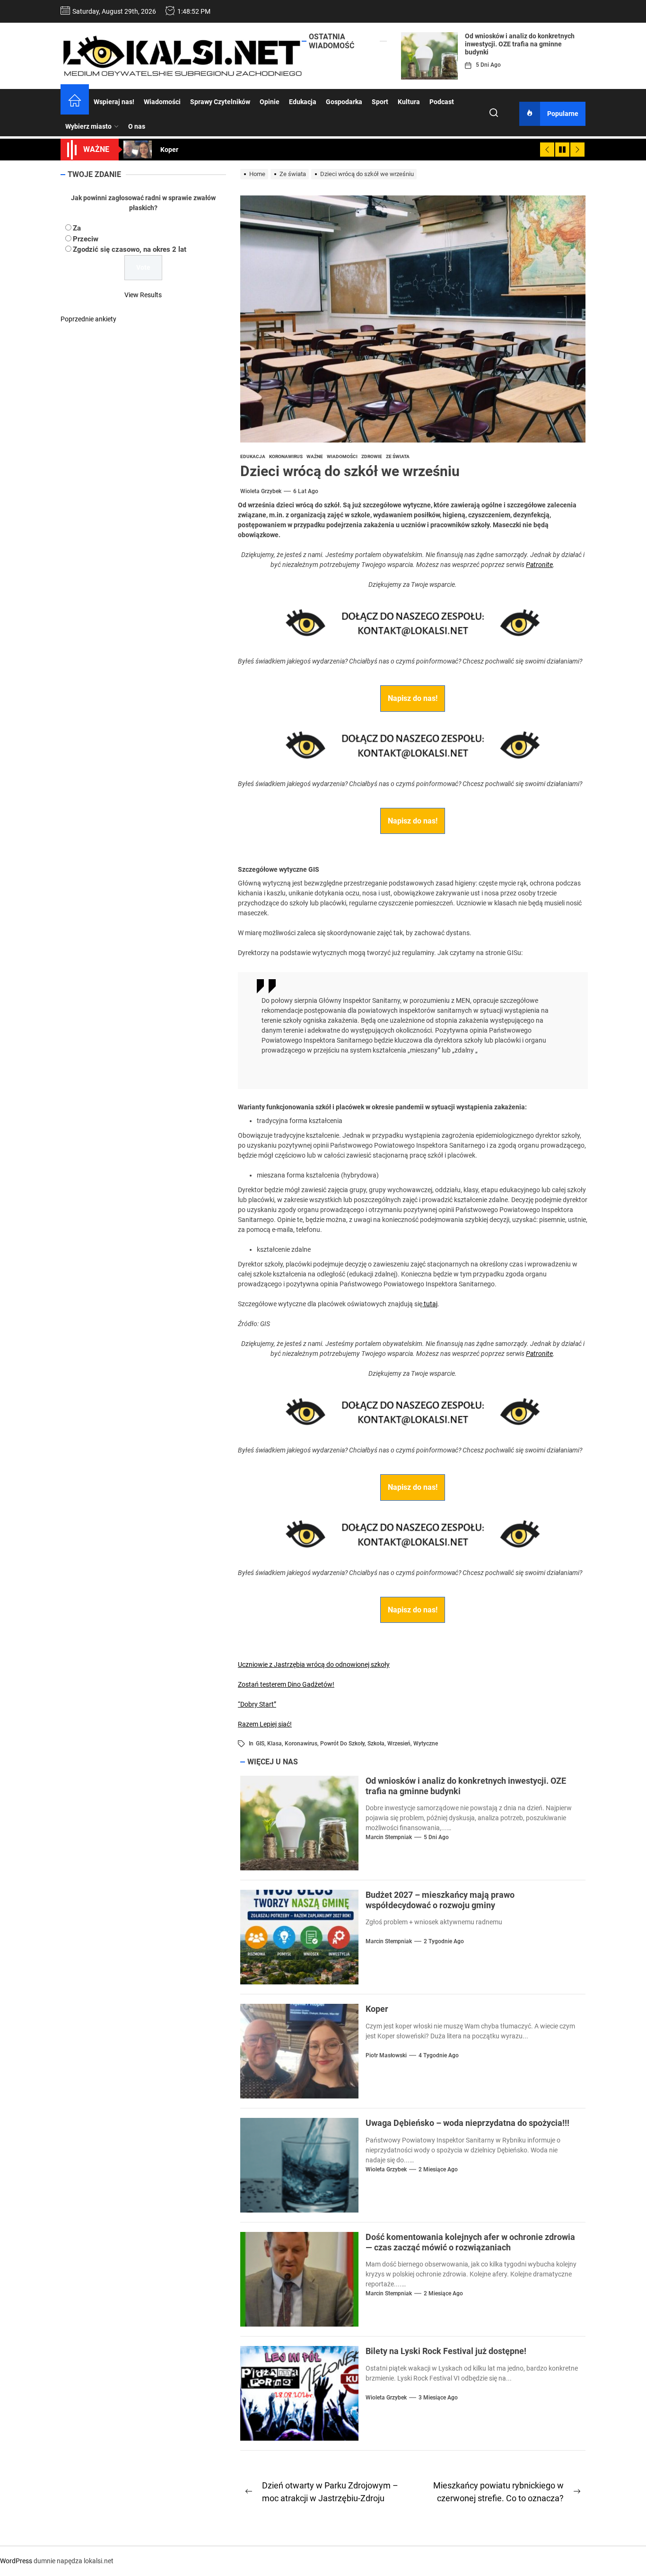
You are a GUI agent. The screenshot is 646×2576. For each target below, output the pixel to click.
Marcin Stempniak (389, 1837)
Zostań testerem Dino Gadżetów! (286, 1684)
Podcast (442, 102)
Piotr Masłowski (386, 2055)
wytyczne (426, 1744)
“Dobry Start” (257, 1704)
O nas (137, 126)
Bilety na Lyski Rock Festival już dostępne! (446, 2351)
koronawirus (301, 1744)
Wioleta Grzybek (261, 491)
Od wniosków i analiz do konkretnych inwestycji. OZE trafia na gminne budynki (520, 44)
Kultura (409, 102)
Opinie (270, 102)
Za (77, 228)
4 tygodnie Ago (439, 2055)
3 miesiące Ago (438, 2398)
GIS (260, 1744)
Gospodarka (344, 102)
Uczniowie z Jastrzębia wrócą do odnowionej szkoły (314, 1664)
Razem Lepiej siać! (265, 1724)
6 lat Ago (306, 491)
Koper (377, 2009)
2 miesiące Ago (438, 2169)
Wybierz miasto (88, 126)
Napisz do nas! (413, 698)
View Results (143, 295)
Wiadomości (162, 102)
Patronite (539, 565)
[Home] (75, 102)
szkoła (376, 1744)
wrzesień (399, 1744)
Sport (380, 102)
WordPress (16, 2561)
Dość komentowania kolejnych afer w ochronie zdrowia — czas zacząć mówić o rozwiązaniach (470, 2242)
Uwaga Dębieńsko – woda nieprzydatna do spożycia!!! (467, 2123)
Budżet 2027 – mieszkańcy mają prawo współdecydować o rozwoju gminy (440, 1900)
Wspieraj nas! (114, 102)
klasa (275, 1744)
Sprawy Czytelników (220, 102)
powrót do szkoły (342, 1744)
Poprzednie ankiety (88, 319)
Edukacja (303, 102)
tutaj (430, 1304)
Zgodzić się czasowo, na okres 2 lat (130, 249)
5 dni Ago (488, 65)
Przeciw (86, 239)
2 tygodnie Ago (444, 1941)
